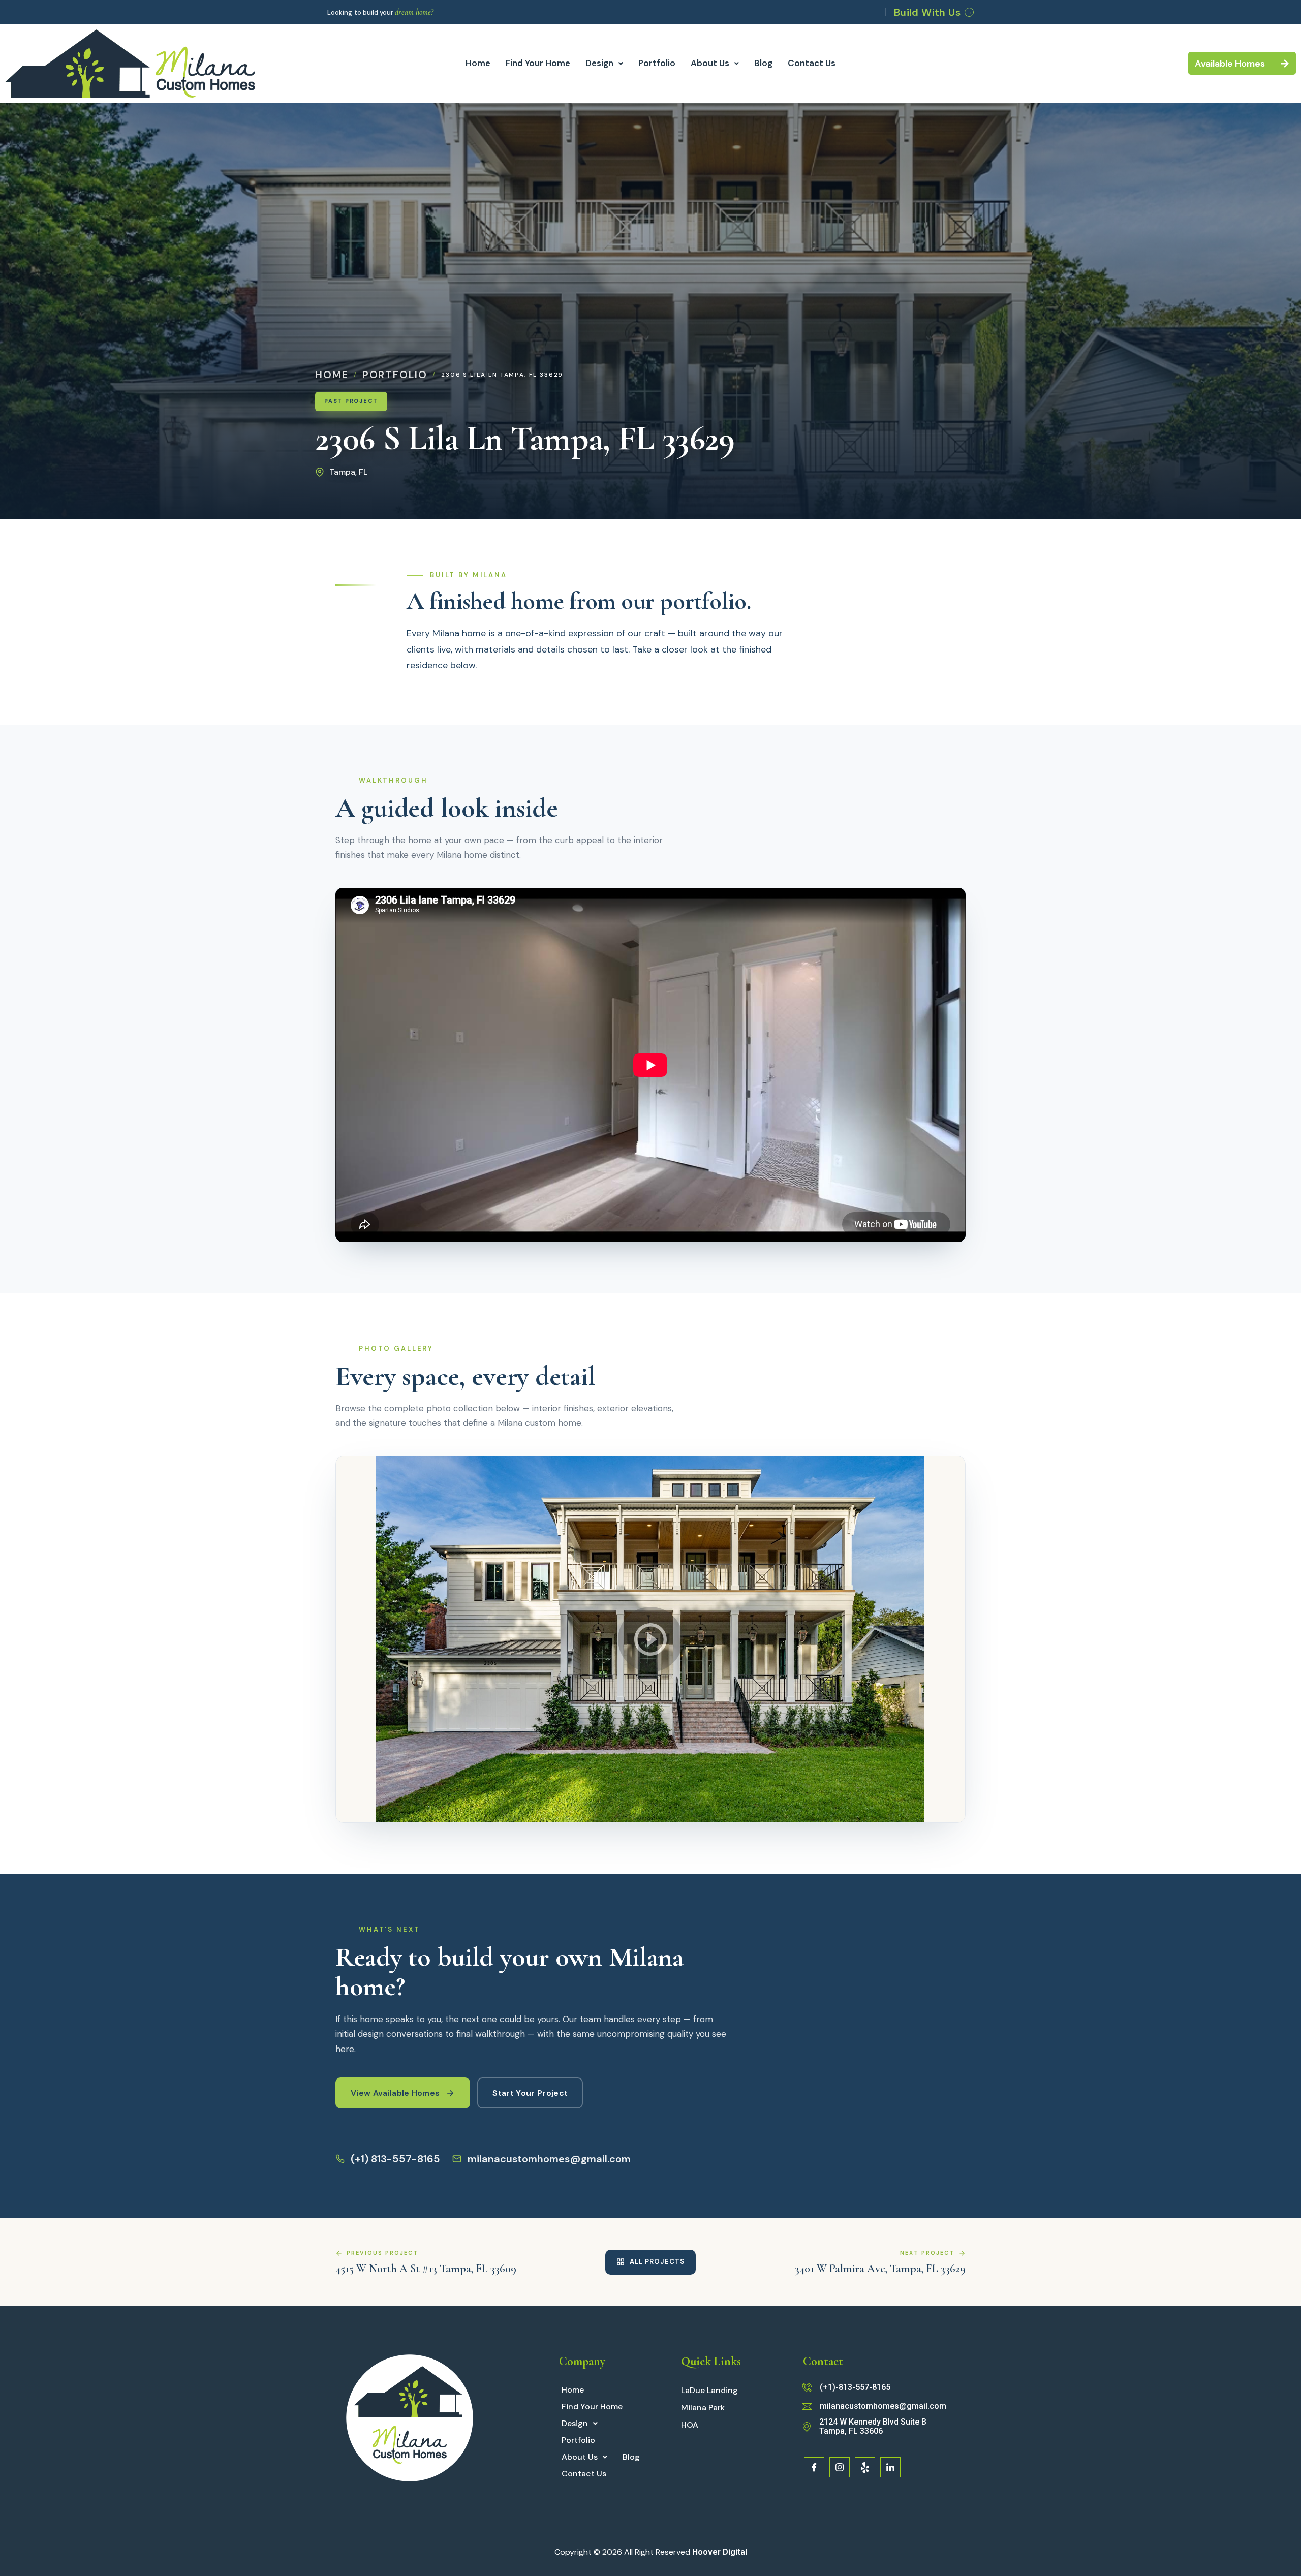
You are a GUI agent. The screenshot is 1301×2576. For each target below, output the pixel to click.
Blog (763, 63)
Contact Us (812, 63)
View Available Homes (395, 2093)
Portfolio (657, 63)
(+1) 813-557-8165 (395, 2159)
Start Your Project (530, 2093)
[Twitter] (865, 2467)
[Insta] (840, 2467)
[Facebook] (814, 2467)
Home (478, 63)
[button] (604, 63)
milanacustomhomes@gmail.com (549, 2159)
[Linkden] (890, 2467)
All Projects (657, 2262)
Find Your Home (538, 63)
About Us (710, 63)
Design (599, 63)
